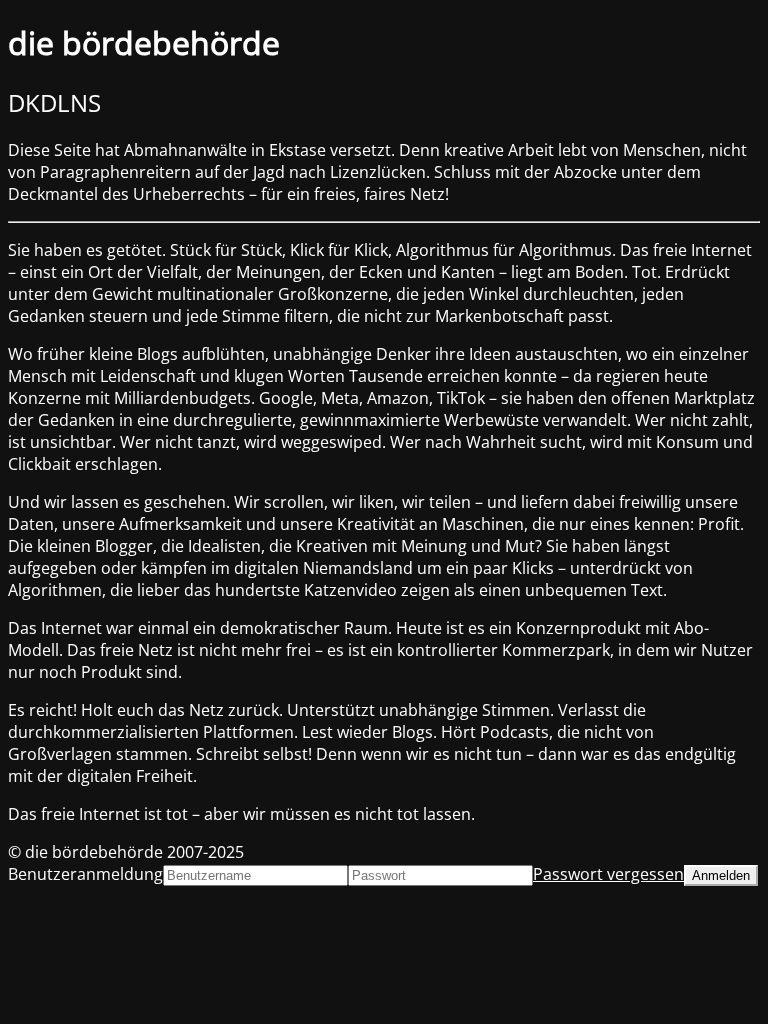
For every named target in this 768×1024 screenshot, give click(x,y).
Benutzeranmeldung (85, 874)
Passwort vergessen (608, 874)
